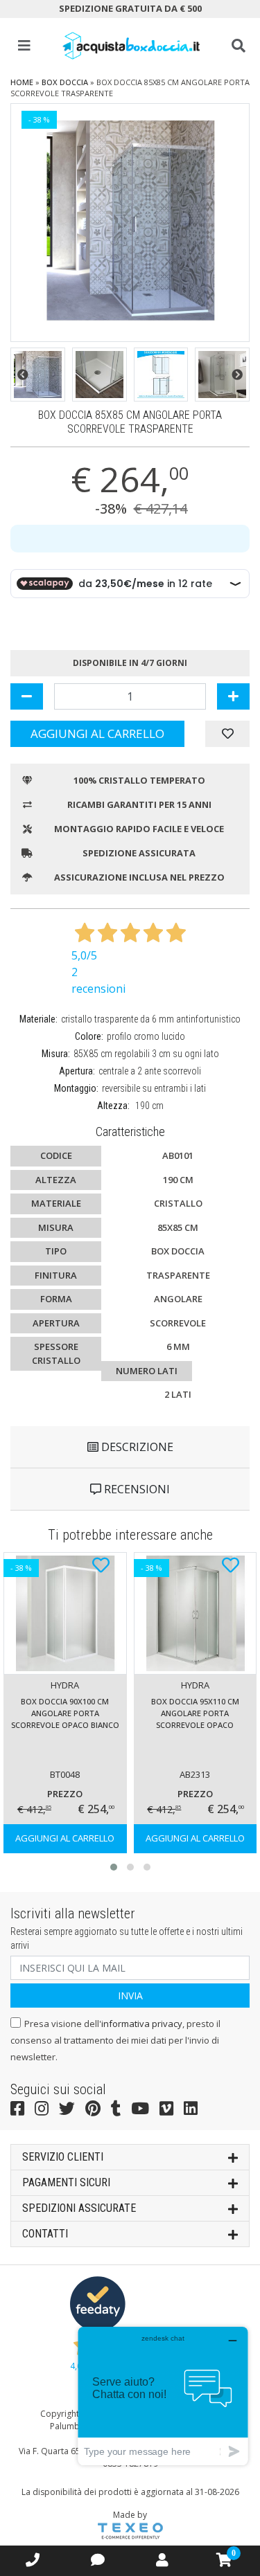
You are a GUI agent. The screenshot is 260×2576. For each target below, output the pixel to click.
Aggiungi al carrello (97, 733)
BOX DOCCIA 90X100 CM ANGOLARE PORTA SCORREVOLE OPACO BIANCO (65, 1713)
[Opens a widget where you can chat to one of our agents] (163, 2396)
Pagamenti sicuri (66, 2182)
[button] (23, 375)
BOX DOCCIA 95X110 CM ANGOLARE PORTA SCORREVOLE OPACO (195, 1713)
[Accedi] (162, 2560)
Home (22, 82)
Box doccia (65, 82)
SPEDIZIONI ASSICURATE (79, 2208)
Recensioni (136, 1489)
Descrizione (136, 1447)
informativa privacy (142, 2024)
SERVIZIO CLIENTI (63, 2157)
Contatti (45, 2234)
